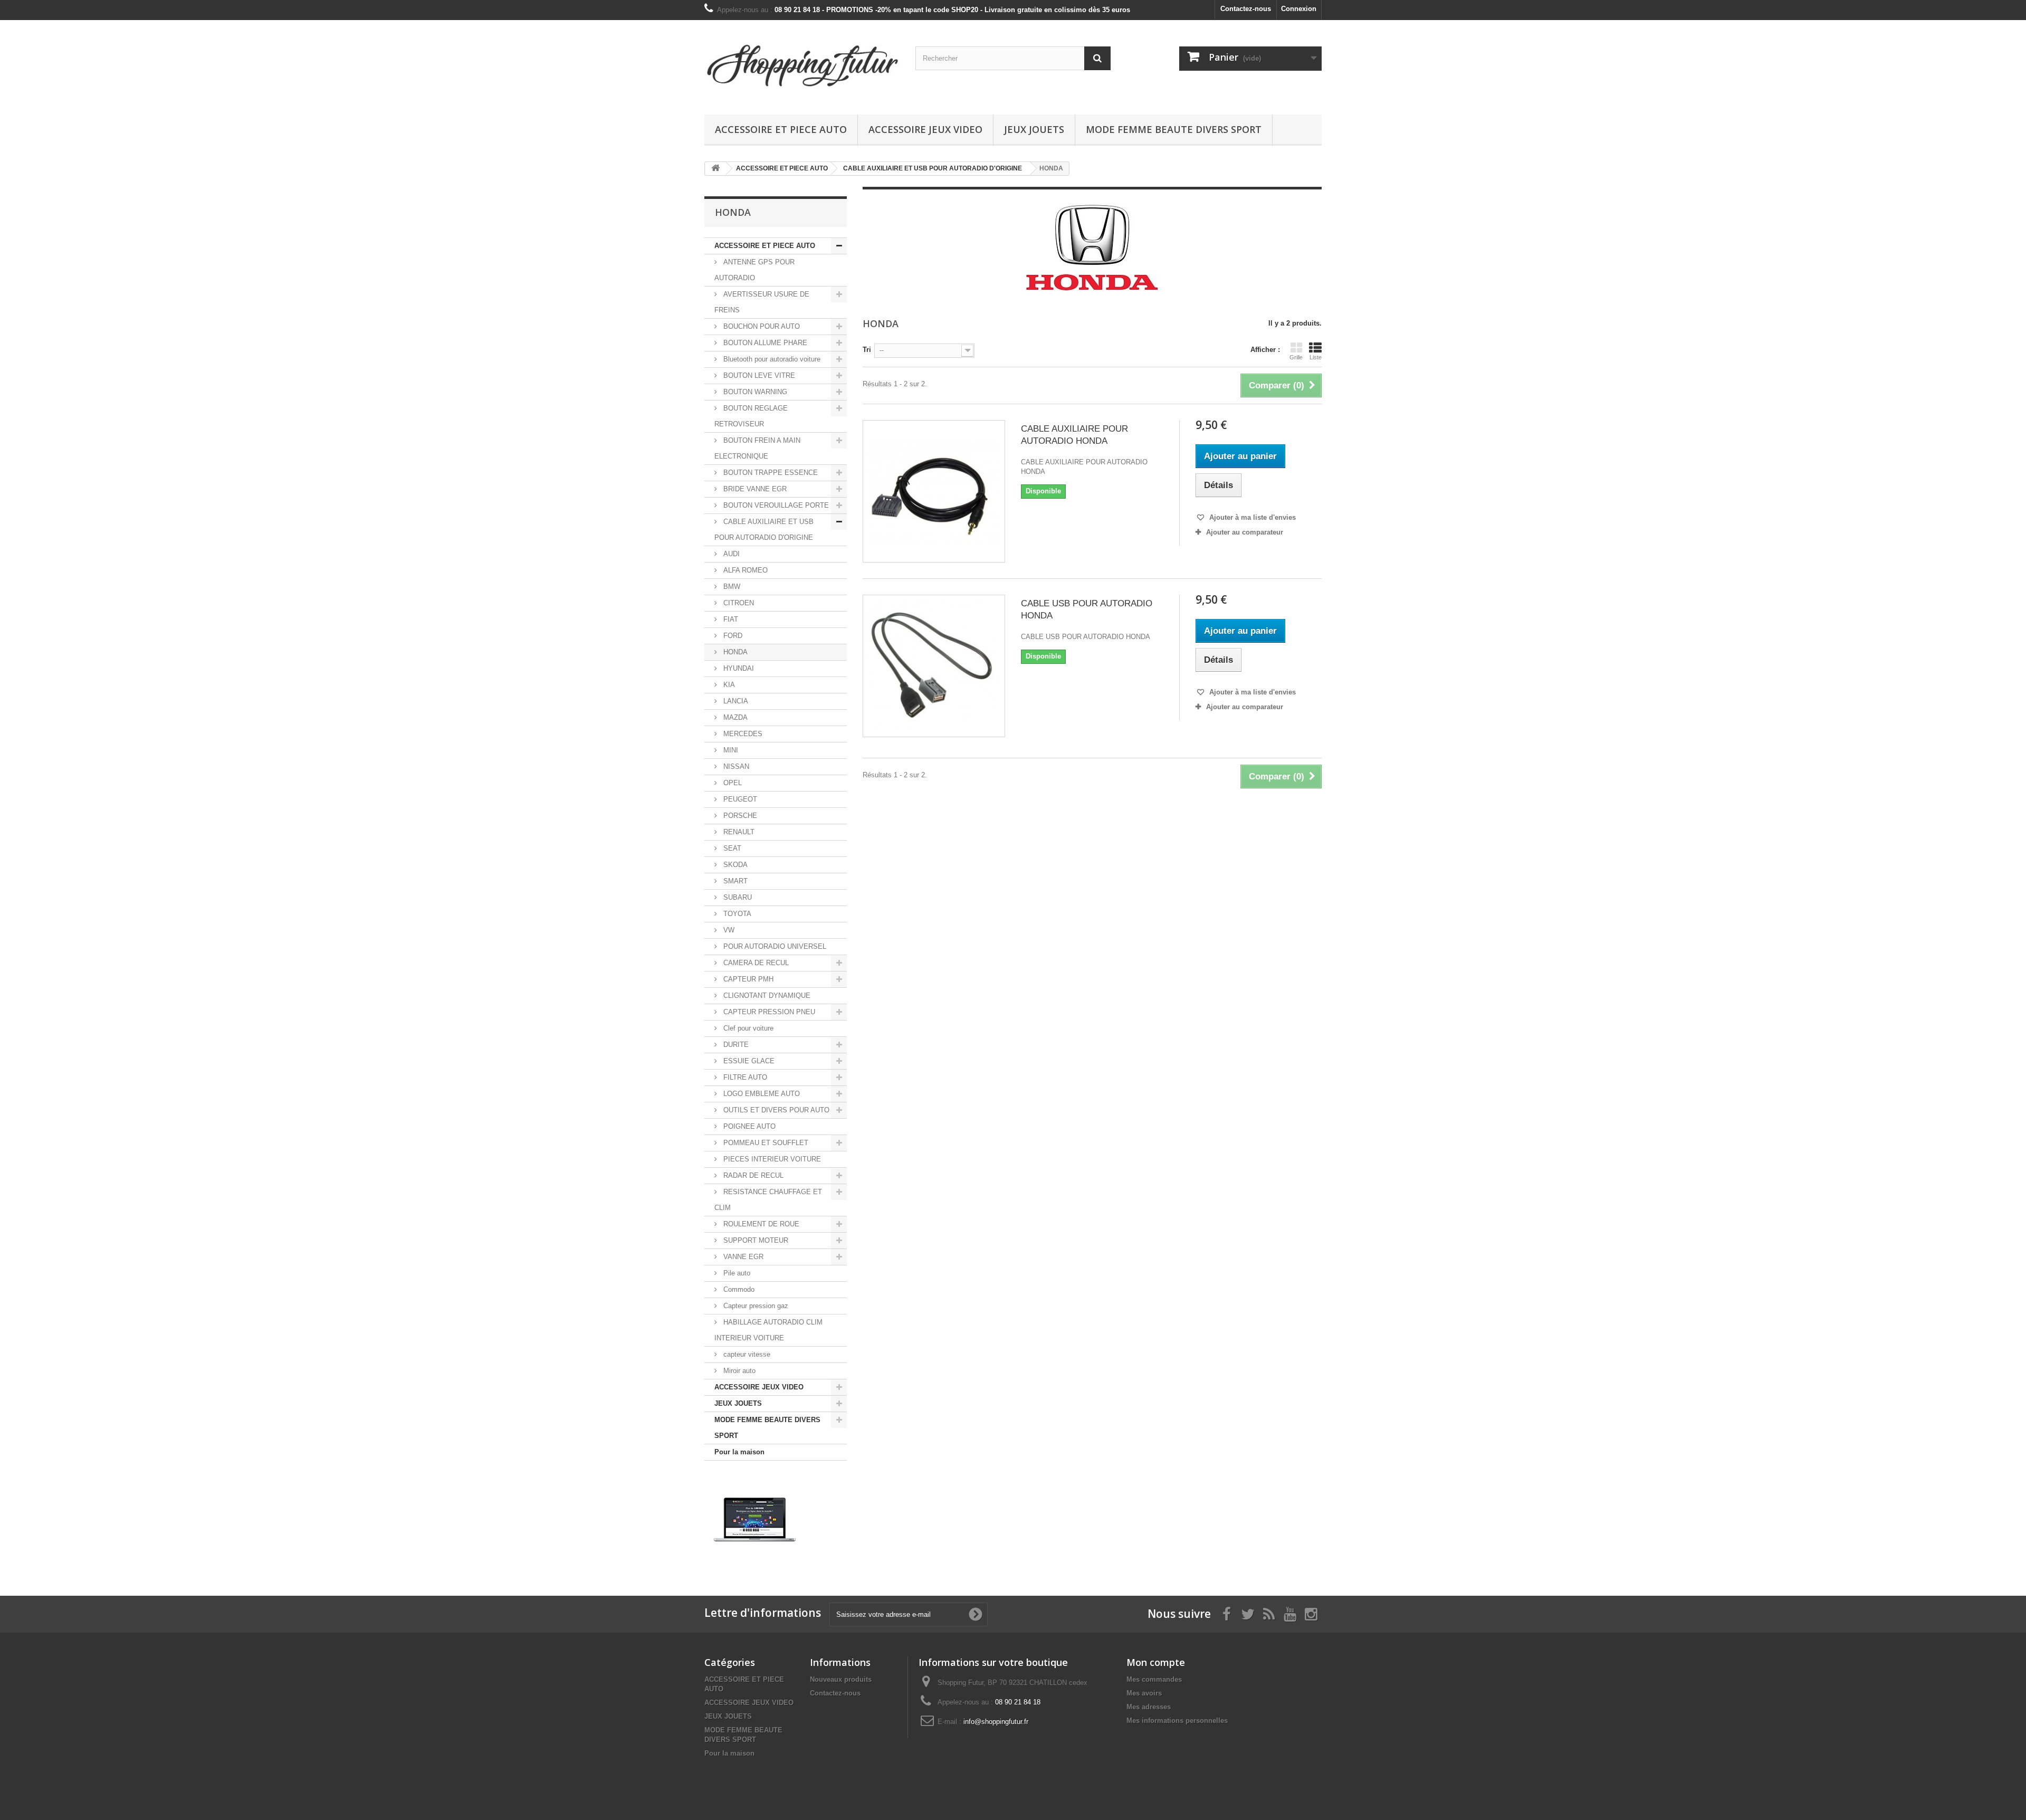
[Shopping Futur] (802, 65)
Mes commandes (1154, 1679)
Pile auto (736, 1273)
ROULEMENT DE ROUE (760, 1224)
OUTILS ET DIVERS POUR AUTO (775, 1110)
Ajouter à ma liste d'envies (1251, 517)
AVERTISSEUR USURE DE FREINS (762, 302)
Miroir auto (738, 1371)
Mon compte (1156, 1662)
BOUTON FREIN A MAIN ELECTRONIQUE (757, 448)
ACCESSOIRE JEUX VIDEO (925, 129)
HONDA (734, 652)
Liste (1316, 357)
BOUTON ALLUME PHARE (764, 343)
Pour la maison (739, 1452)
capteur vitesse (746, 1354)
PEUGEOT (739, 799)
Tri (867, 350)
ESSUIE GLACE (748, 1061)
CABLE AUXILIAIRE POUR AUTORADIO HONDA (1074, 435)
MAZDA (734, 717)
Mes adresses (1149, 1707)
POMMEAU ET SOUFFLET (765, 1143)
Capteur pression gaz (755, 1306)
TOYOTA (736, 914)
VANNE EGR (742, 1257)
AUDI (730, 554)
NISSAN (735, 766)
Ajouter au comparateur (1245, 532)
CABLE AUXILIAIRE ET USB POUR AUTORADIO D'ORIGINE (764, 530)
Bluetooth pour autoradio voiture (771, 359)
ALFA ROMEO (744, 570)
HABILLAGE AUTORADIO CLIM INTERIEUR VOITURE (768, 1330)
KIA (728, 685)
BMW (731, 587)
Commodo (738, 1289)
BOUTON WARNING (754, 392)
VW (728, 930)
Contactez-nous (1246, 9)
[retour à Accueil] (715, 169)
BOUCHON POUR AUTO (761, 326)
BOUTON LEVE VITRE (758, 375)
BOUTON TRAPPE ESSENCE (770, 473)
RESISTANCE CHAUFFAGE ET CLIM (768, 1200)
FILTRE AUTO (744, 1077)
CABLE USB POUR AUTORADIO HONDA (1087, 609)
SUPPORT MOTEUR (755, 1240)
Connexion (1299, 9)
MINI (730, 750)
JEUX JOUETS (1034, 129)
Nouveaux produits (841, 1679)
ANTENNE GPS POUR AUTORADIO (754, 270)
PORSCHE (739, 816)
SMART (734, 881)
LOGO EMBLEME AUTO (761, 1094)
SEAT (731, 848)
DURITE (735, 1045)
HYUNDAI (738, 668)
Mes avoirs (1144, 1693)
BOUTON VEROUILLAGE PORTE (775, 505)
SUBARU (737, 897)
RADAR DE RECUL (752, 1175)
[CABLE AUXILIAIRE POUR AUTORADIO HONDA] (934, 491)
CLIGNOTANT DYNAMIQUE (766, 995)
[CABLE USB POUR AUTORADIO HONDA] (934, 666)
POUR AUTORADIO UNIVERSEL (774, 946)
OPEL (732, 783)
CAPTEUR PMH (747, 979)
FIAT (730, 619)
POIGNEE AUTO (748, 1126)
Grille (1296, 357)
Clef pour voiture (747, 1028)
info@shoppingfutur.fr (996, 1722)
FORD (732, 636)
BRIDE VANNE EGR (754, 489)
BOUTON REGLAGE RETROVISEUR (751, 416)
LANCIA (735, 701)
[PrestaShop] (755, 1519)
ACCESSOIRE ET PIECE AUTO (781, 129)
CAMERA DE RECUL (755, 963)
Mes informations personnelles (1177, 1721)
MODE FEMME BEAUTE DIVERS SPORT (1174, 129)
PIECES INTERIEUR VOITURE (771, 1159)
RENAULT (738, 832)
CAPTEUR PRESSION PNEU (768, 1012)
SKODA (734, 865)
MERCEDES (742, 734)
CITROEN (738, 603)
